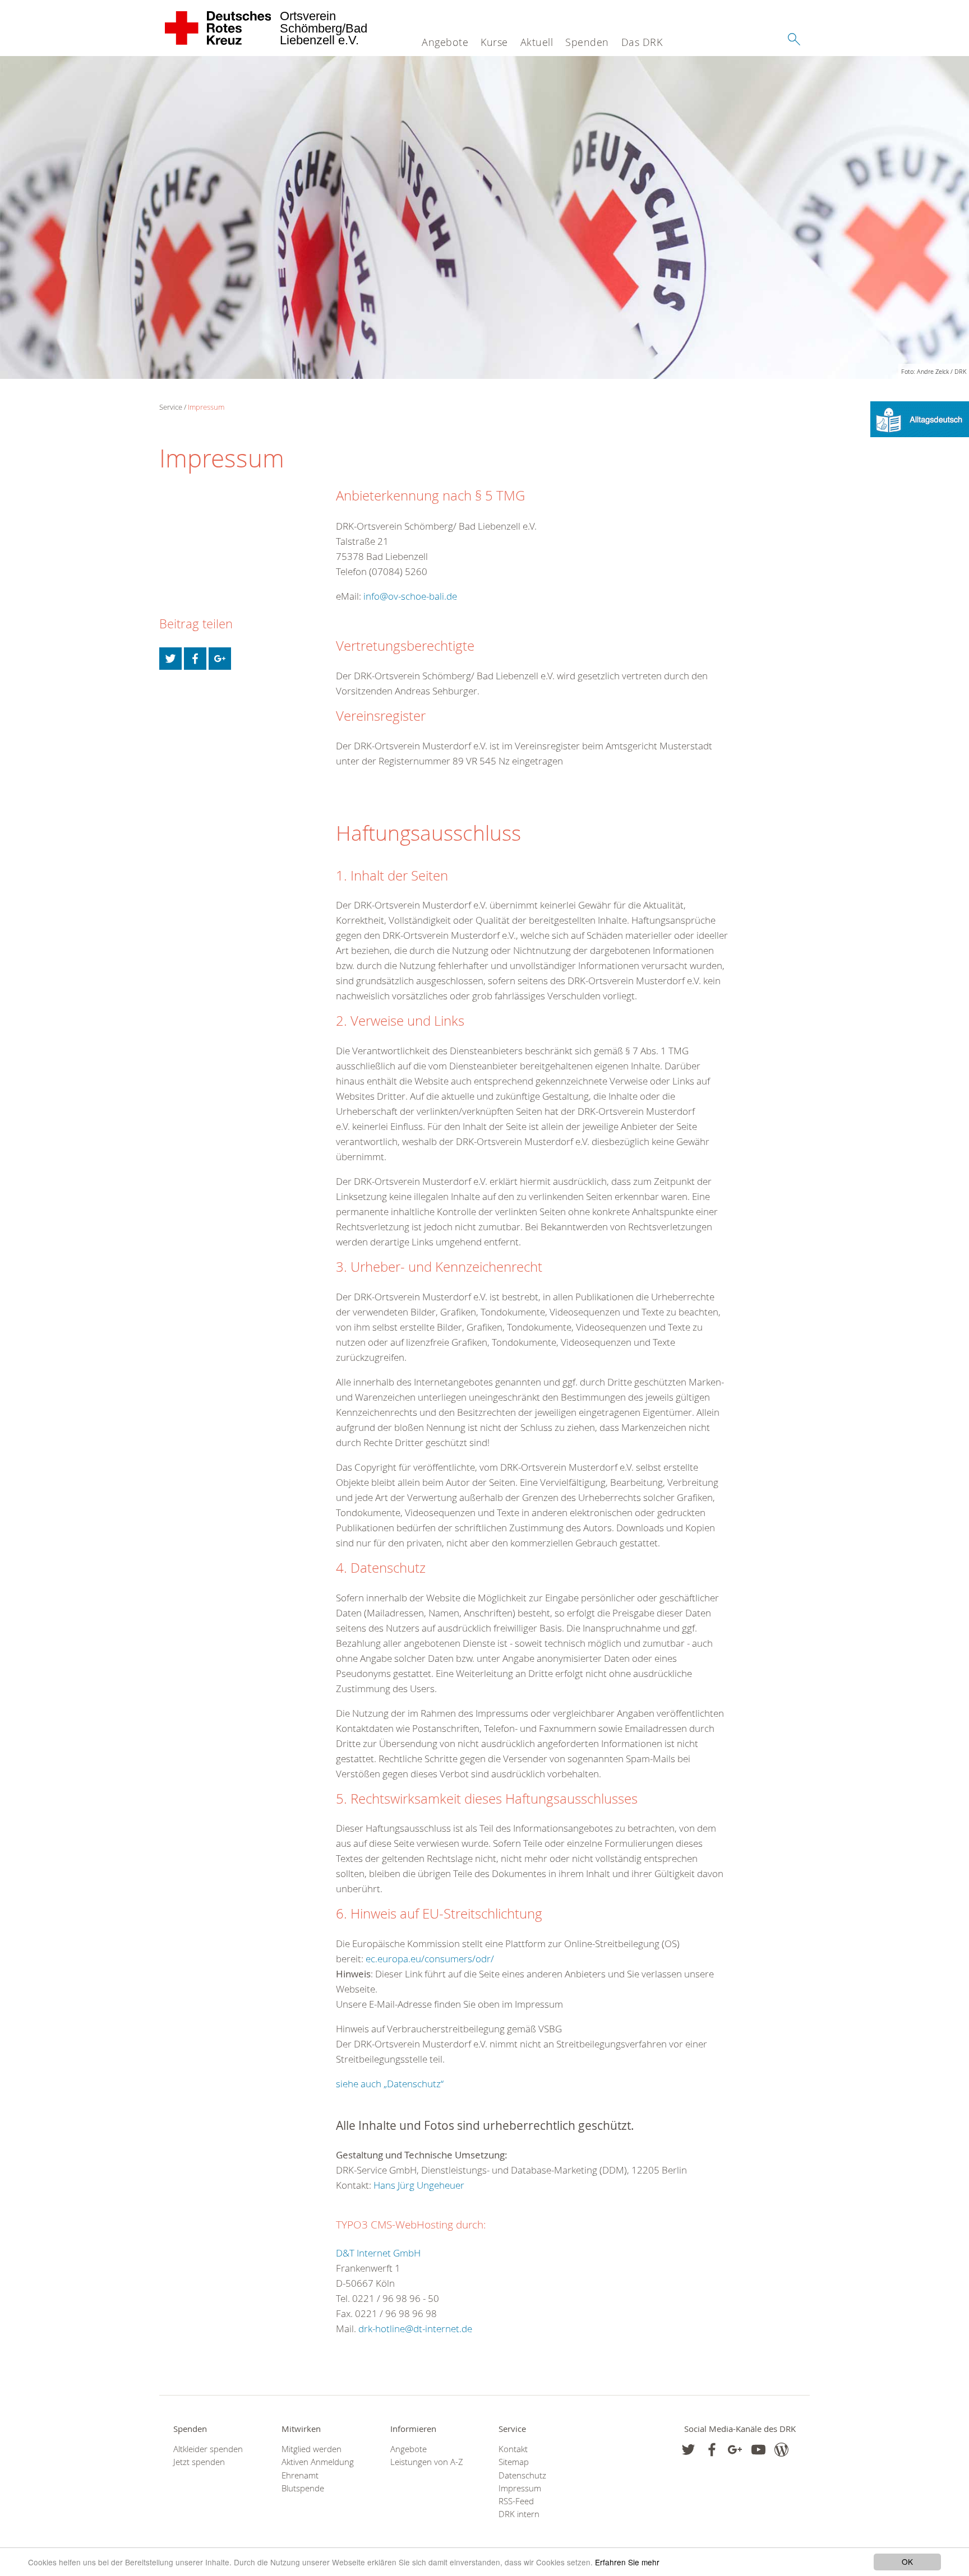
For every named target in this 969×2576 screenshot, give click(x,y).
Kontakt (513, 2449)
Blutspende (303, 2488)
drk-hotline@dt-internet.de (415, 2329)
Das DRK (642, 42)
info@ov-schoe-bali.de (410, 596)
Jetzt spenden (199, 2462)
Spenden (587, 42)
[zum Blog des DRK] (781, 2450)
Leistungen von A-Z (427, 2462)
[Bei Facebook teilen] (195, 659)
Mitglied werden (312, 2449)
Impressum (206, 407)
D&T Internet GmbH (378, 2253)
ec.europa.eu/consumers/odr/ (430, 1959)
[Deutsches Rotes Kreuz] (218, 28)
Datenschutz (522, 2475)
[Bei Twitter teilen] (170, 659)
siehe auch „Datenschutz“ (390, 2084)
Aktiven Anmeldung (318, 2462)
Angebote (445, 42)
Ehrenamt (300, 2475)
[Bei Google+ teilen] (220, 659)
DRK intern (519, 2514)
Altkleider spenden (208, 2449)
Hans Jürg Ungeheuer (419, 2185)
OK (907, 2561)
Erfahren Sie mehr (627, 2562)
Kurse (494, 42)
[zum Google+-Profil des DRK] (735, 2450)
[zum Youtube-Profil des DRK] (758, 2450)
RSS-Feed (516, 2501)
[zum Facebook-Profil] (688, 2450)
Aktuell (537, 42)
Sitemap (514, 2462)
